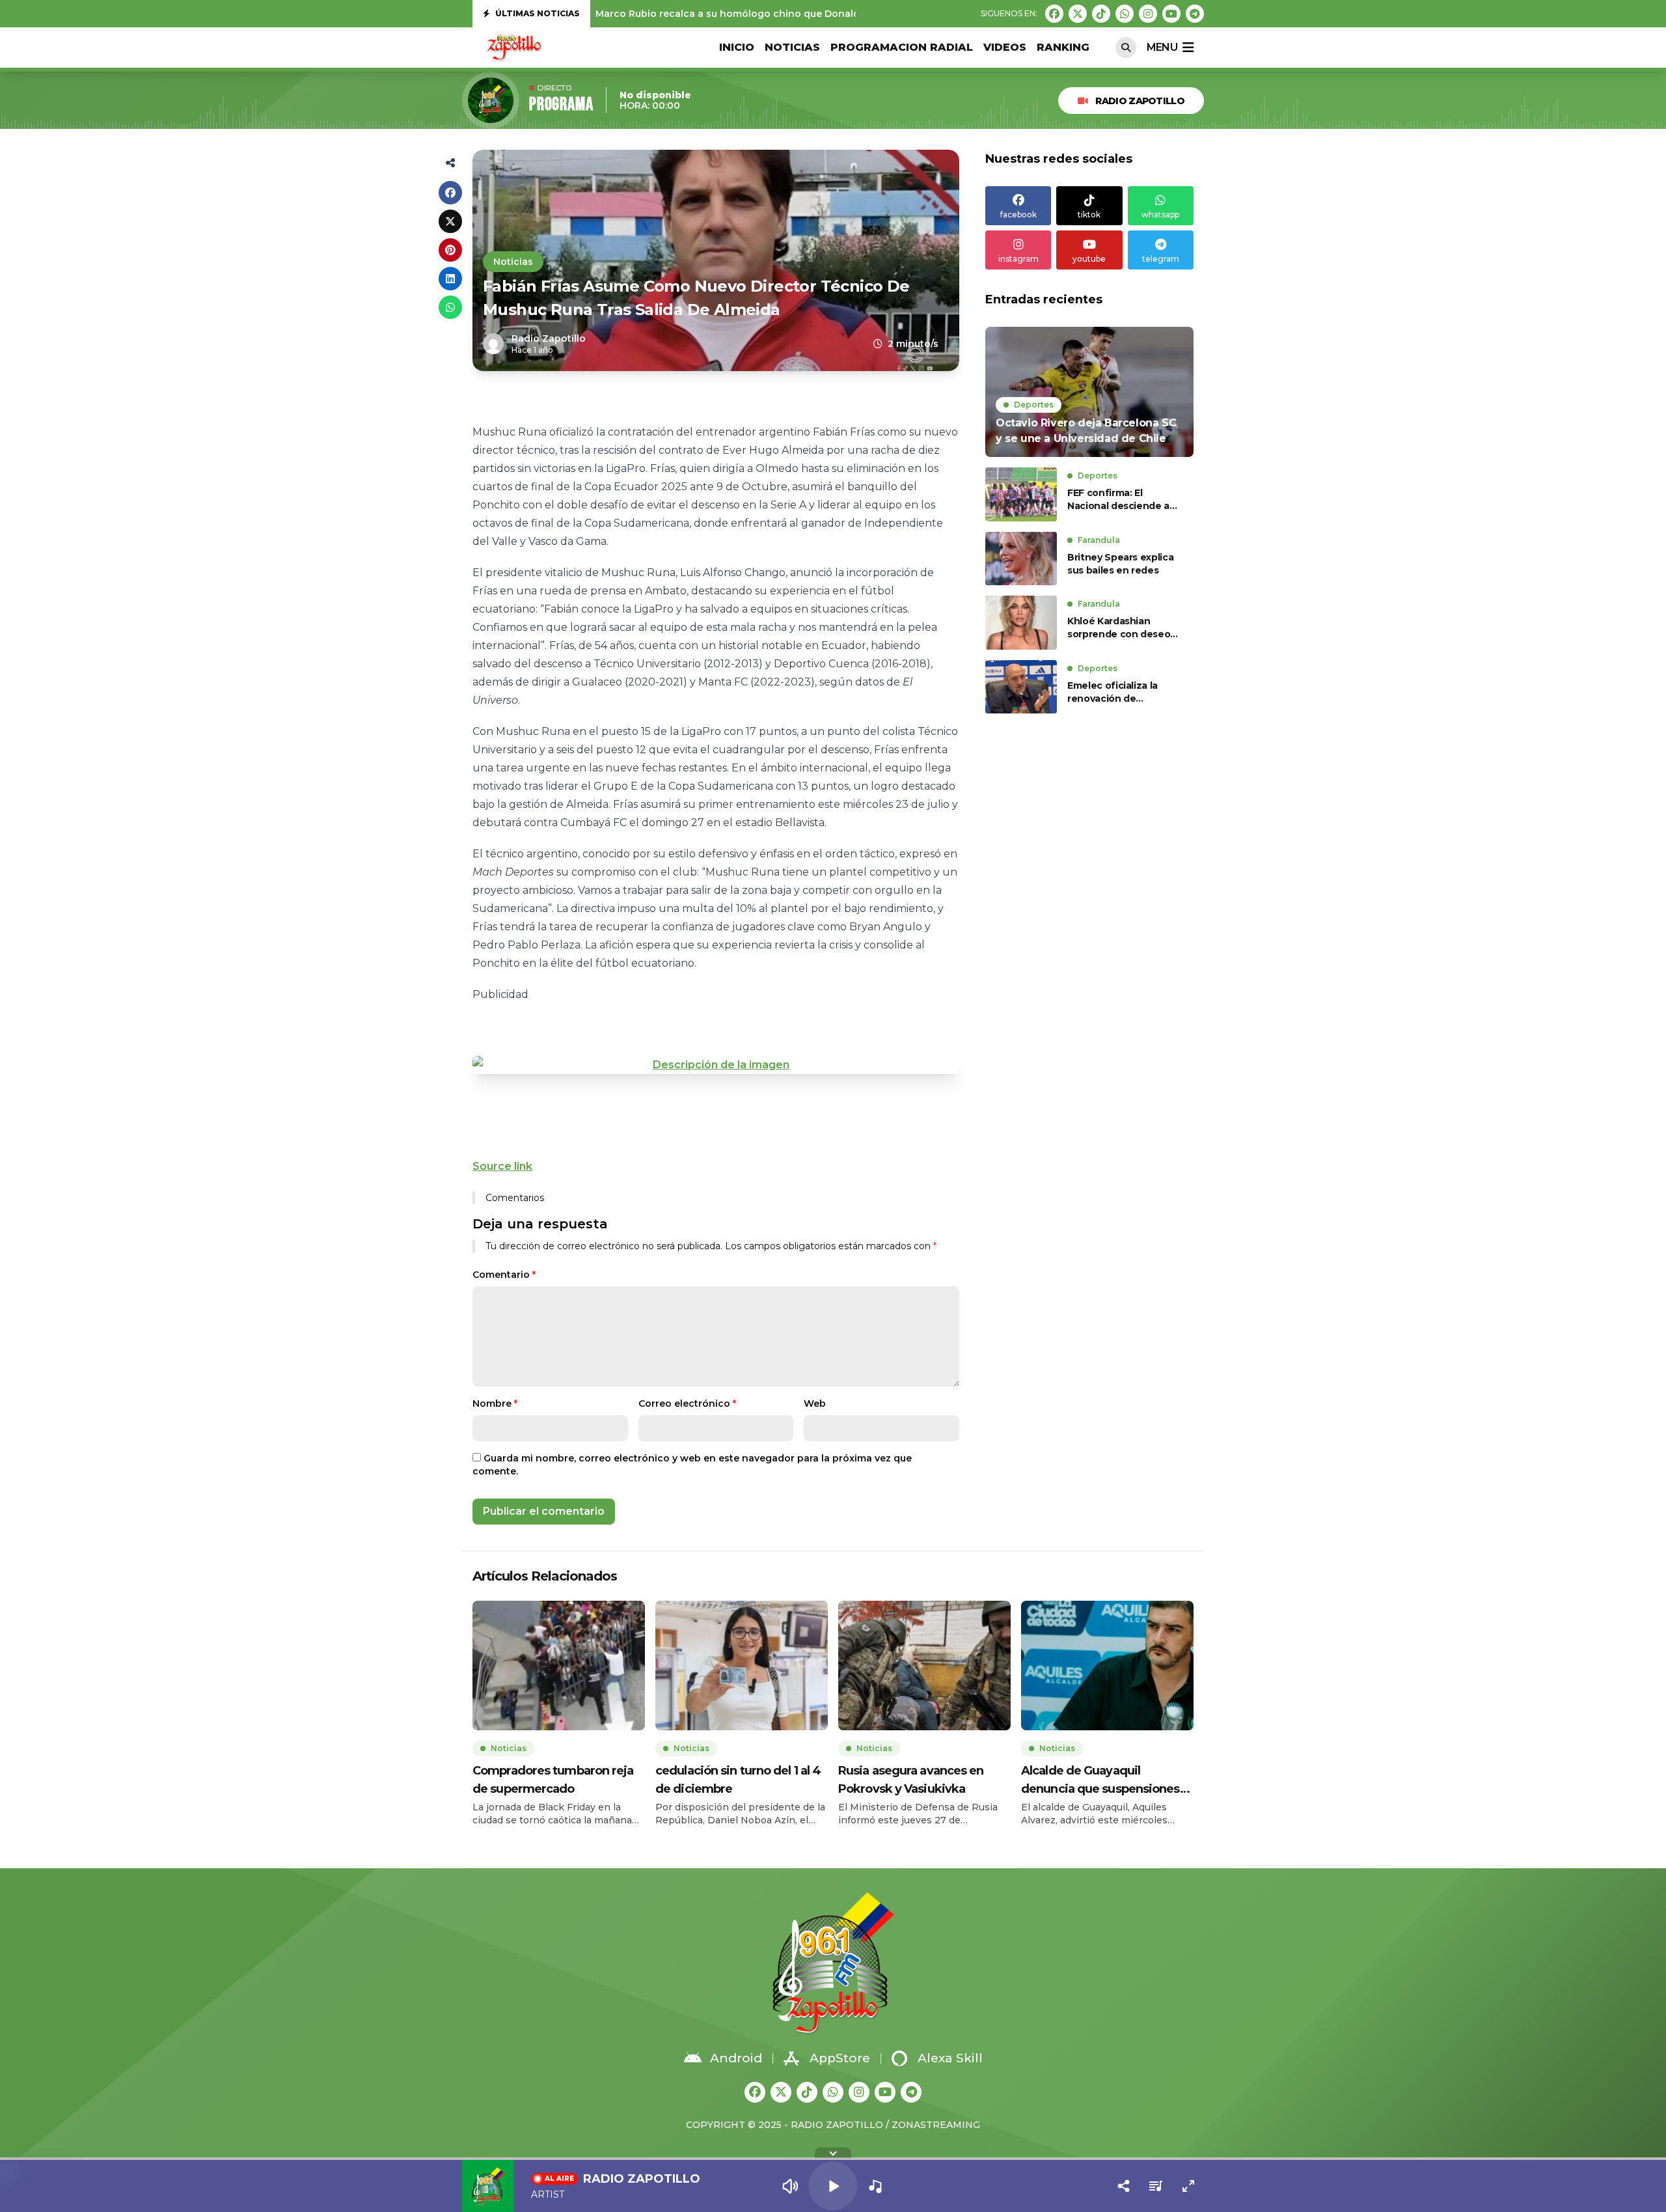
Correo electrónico (687, 1403)
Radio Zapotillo (1140, 101)
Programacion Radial (902, 47)
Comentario (504, 1275)
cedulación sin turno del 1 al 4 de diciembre (738, 1780)
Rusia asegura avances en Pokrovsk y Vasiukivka (911, 1780)
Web (815, 1403)
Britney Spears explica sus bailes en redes (1120, 564)
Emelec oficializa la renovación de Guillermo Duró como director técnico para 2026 (1118, 692)
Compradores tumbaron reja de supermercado (553, 1780)
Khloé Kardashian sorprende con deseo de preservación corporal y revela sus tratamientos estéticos (1122, 628)
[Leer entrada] (1089, 392)
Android (736, 2058)
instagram (1018, 259)
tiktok (1089, 214)
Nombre (495, 1403)
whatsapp (1160, 214)
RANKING (1063, 47)
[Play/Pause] (833, 2186)
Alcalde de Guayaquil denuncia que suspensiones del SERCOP (1100, 1781)
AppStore (840, 2058)
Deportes (1034, 405)
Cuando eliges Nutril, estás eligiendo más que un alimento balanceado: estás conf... (797, 17)
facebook (1018, 214)
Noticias (792, 47)
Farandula (1099, 540)
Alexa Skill (950, 2058)
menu (1162, 47)
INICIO (737, 47)
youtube (1089, 259)
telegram (1161, 259)
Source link (502, 1166)
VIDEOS (1005, 47)
